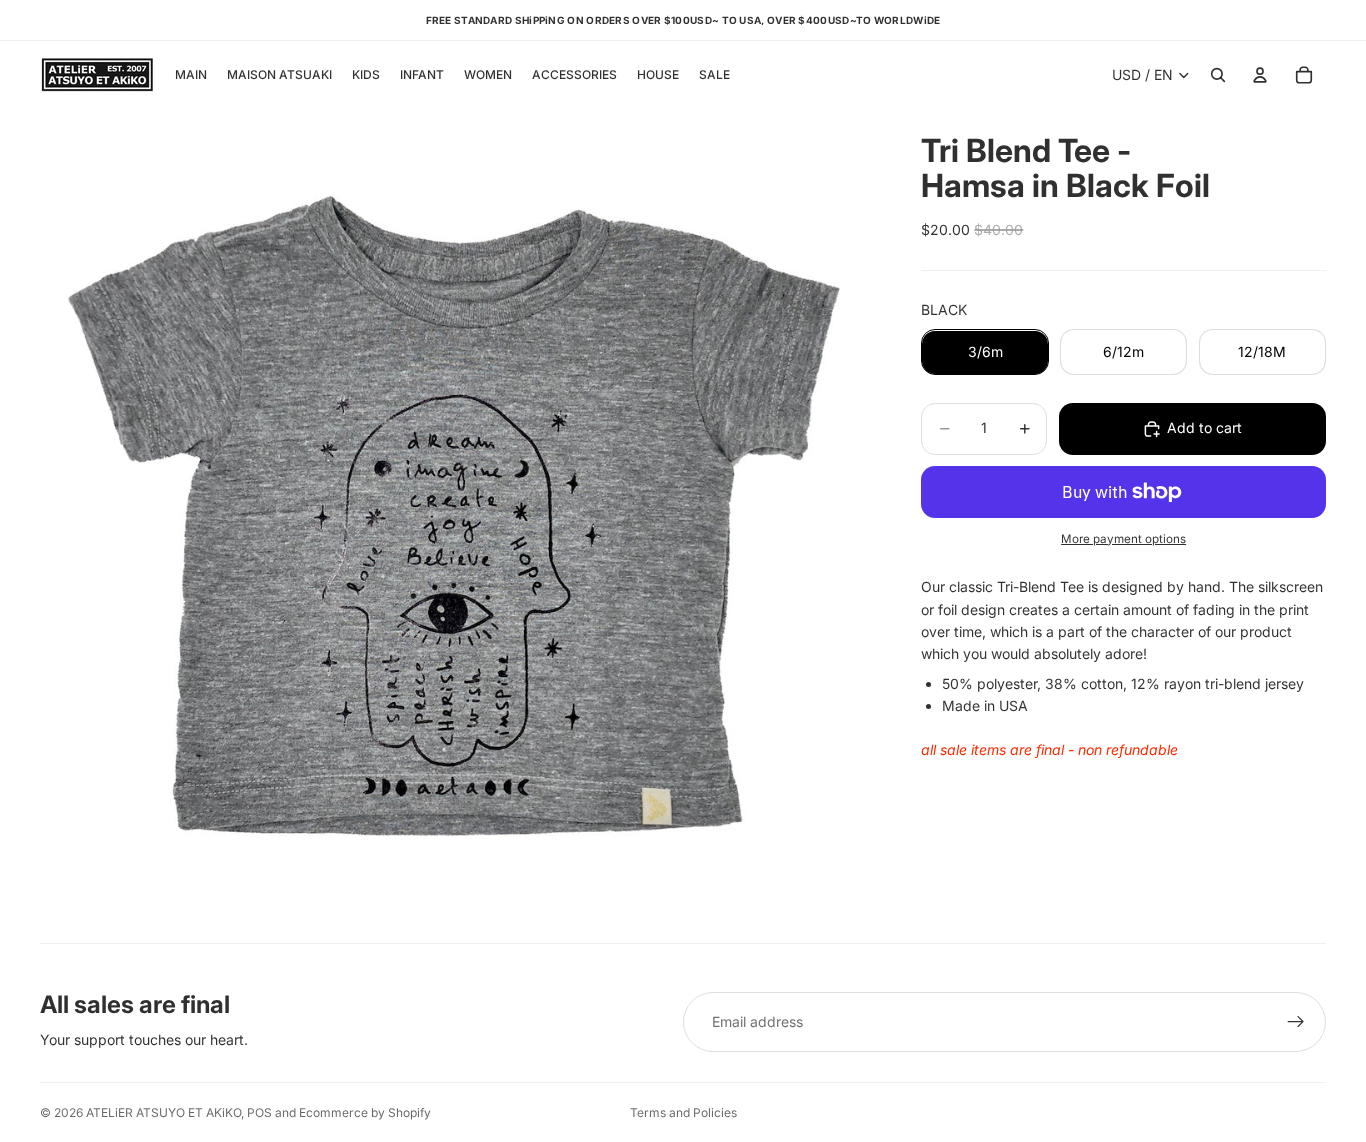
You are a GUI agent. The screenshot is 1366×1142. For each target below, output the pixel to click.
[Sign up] (1296, 1022)
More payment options (1123, 539)
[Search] (1218, 75)
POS (259, 1112)
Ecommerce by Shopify (365, 1112)
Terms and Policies (683, 1112)
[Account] (1260, 75)
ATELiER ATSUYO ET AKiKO (163, 1112)
